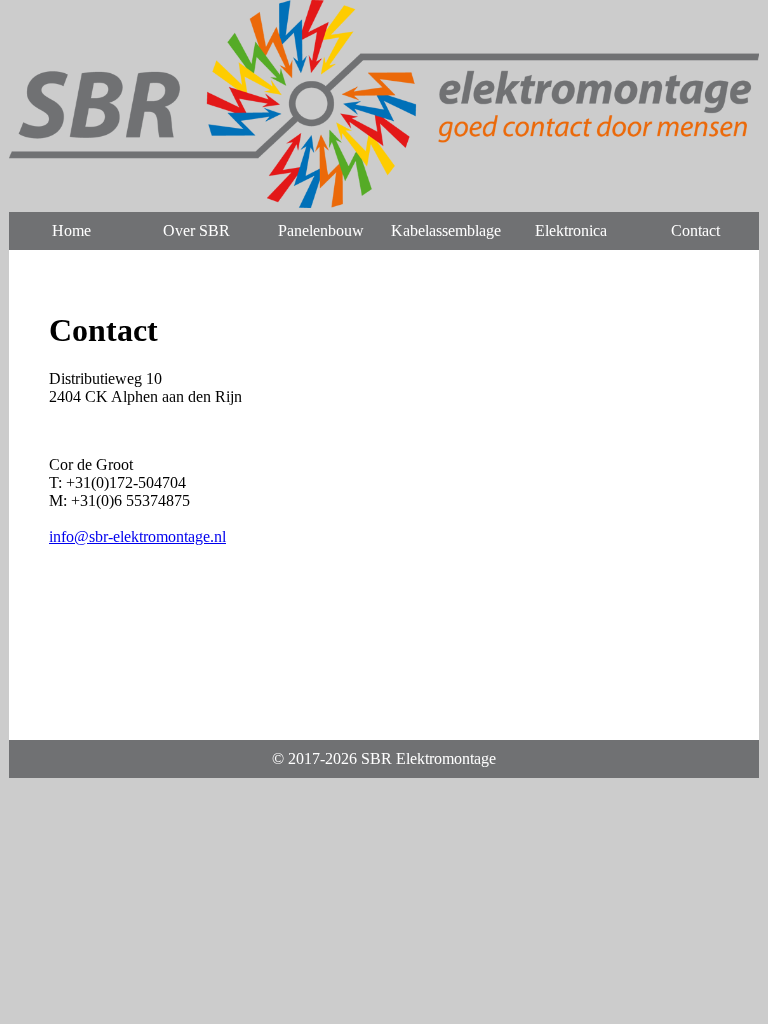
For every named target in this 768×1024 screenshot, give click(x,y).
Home (71, 230)
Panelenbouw (321, 230)
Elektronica (571, 230)
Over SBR (196, 230)
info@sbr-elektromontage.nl (137, 536)
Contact (695, 230)
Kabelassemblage (446, 230)
